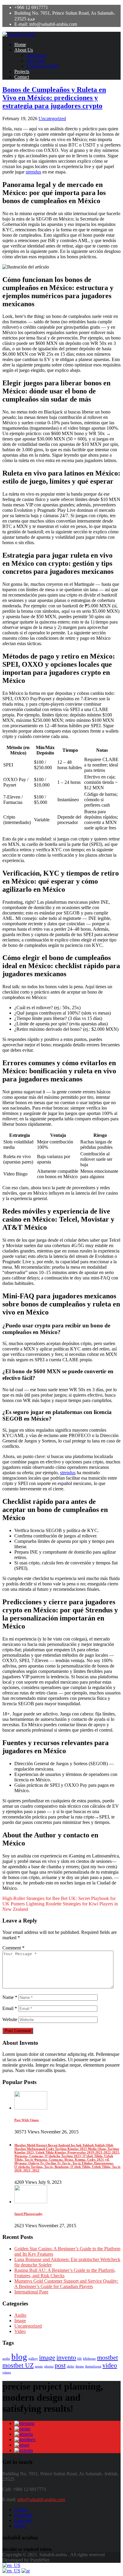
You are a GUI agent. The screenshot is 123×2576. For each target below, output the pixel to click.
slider (71, 2366)
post (60, 2365)
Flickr (20, 2526)
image (47, 2358)
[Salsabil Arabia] (19, 34)
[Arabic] (26, 2571)
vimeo (7, 2372)
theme (80, 2366)
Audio (20, 2315)
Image (20, 2321)
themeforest (93, 2366)
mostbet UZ (18, 2365)
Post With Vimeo (27, 2120)
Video (20, 2331)
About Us (24, 50)
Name (10, 1997)
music (39, 2366)
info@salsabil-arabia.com (41, 2499)
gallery (33, 2359)
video (110, 2365)
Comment (13, 1948)
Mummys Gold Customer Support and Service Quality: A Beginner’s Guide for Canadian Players (66, 2284)
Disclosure (36, 55)
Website (10, 2019)
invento (66, 2358)
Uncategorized (52, 119)
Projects (22, 71)
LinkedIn (23, 2520)
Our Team (36, 61)
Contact (22, 77)
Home (20, 44)
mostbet (107, 2358)
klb (80, 2359)
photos (49, 2366)
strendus (33, 172)
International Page (31, 2292)
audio (6, 2359)
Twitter (21, 2510)
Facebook (24, 2515)
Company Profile (42, 66)
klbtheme (89, 2359)
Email (10, 2008)
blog (19, 2357)
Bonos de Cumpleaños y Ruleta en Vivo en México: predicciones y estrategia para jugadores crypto (54, 98)
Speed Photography (29, 2214)
